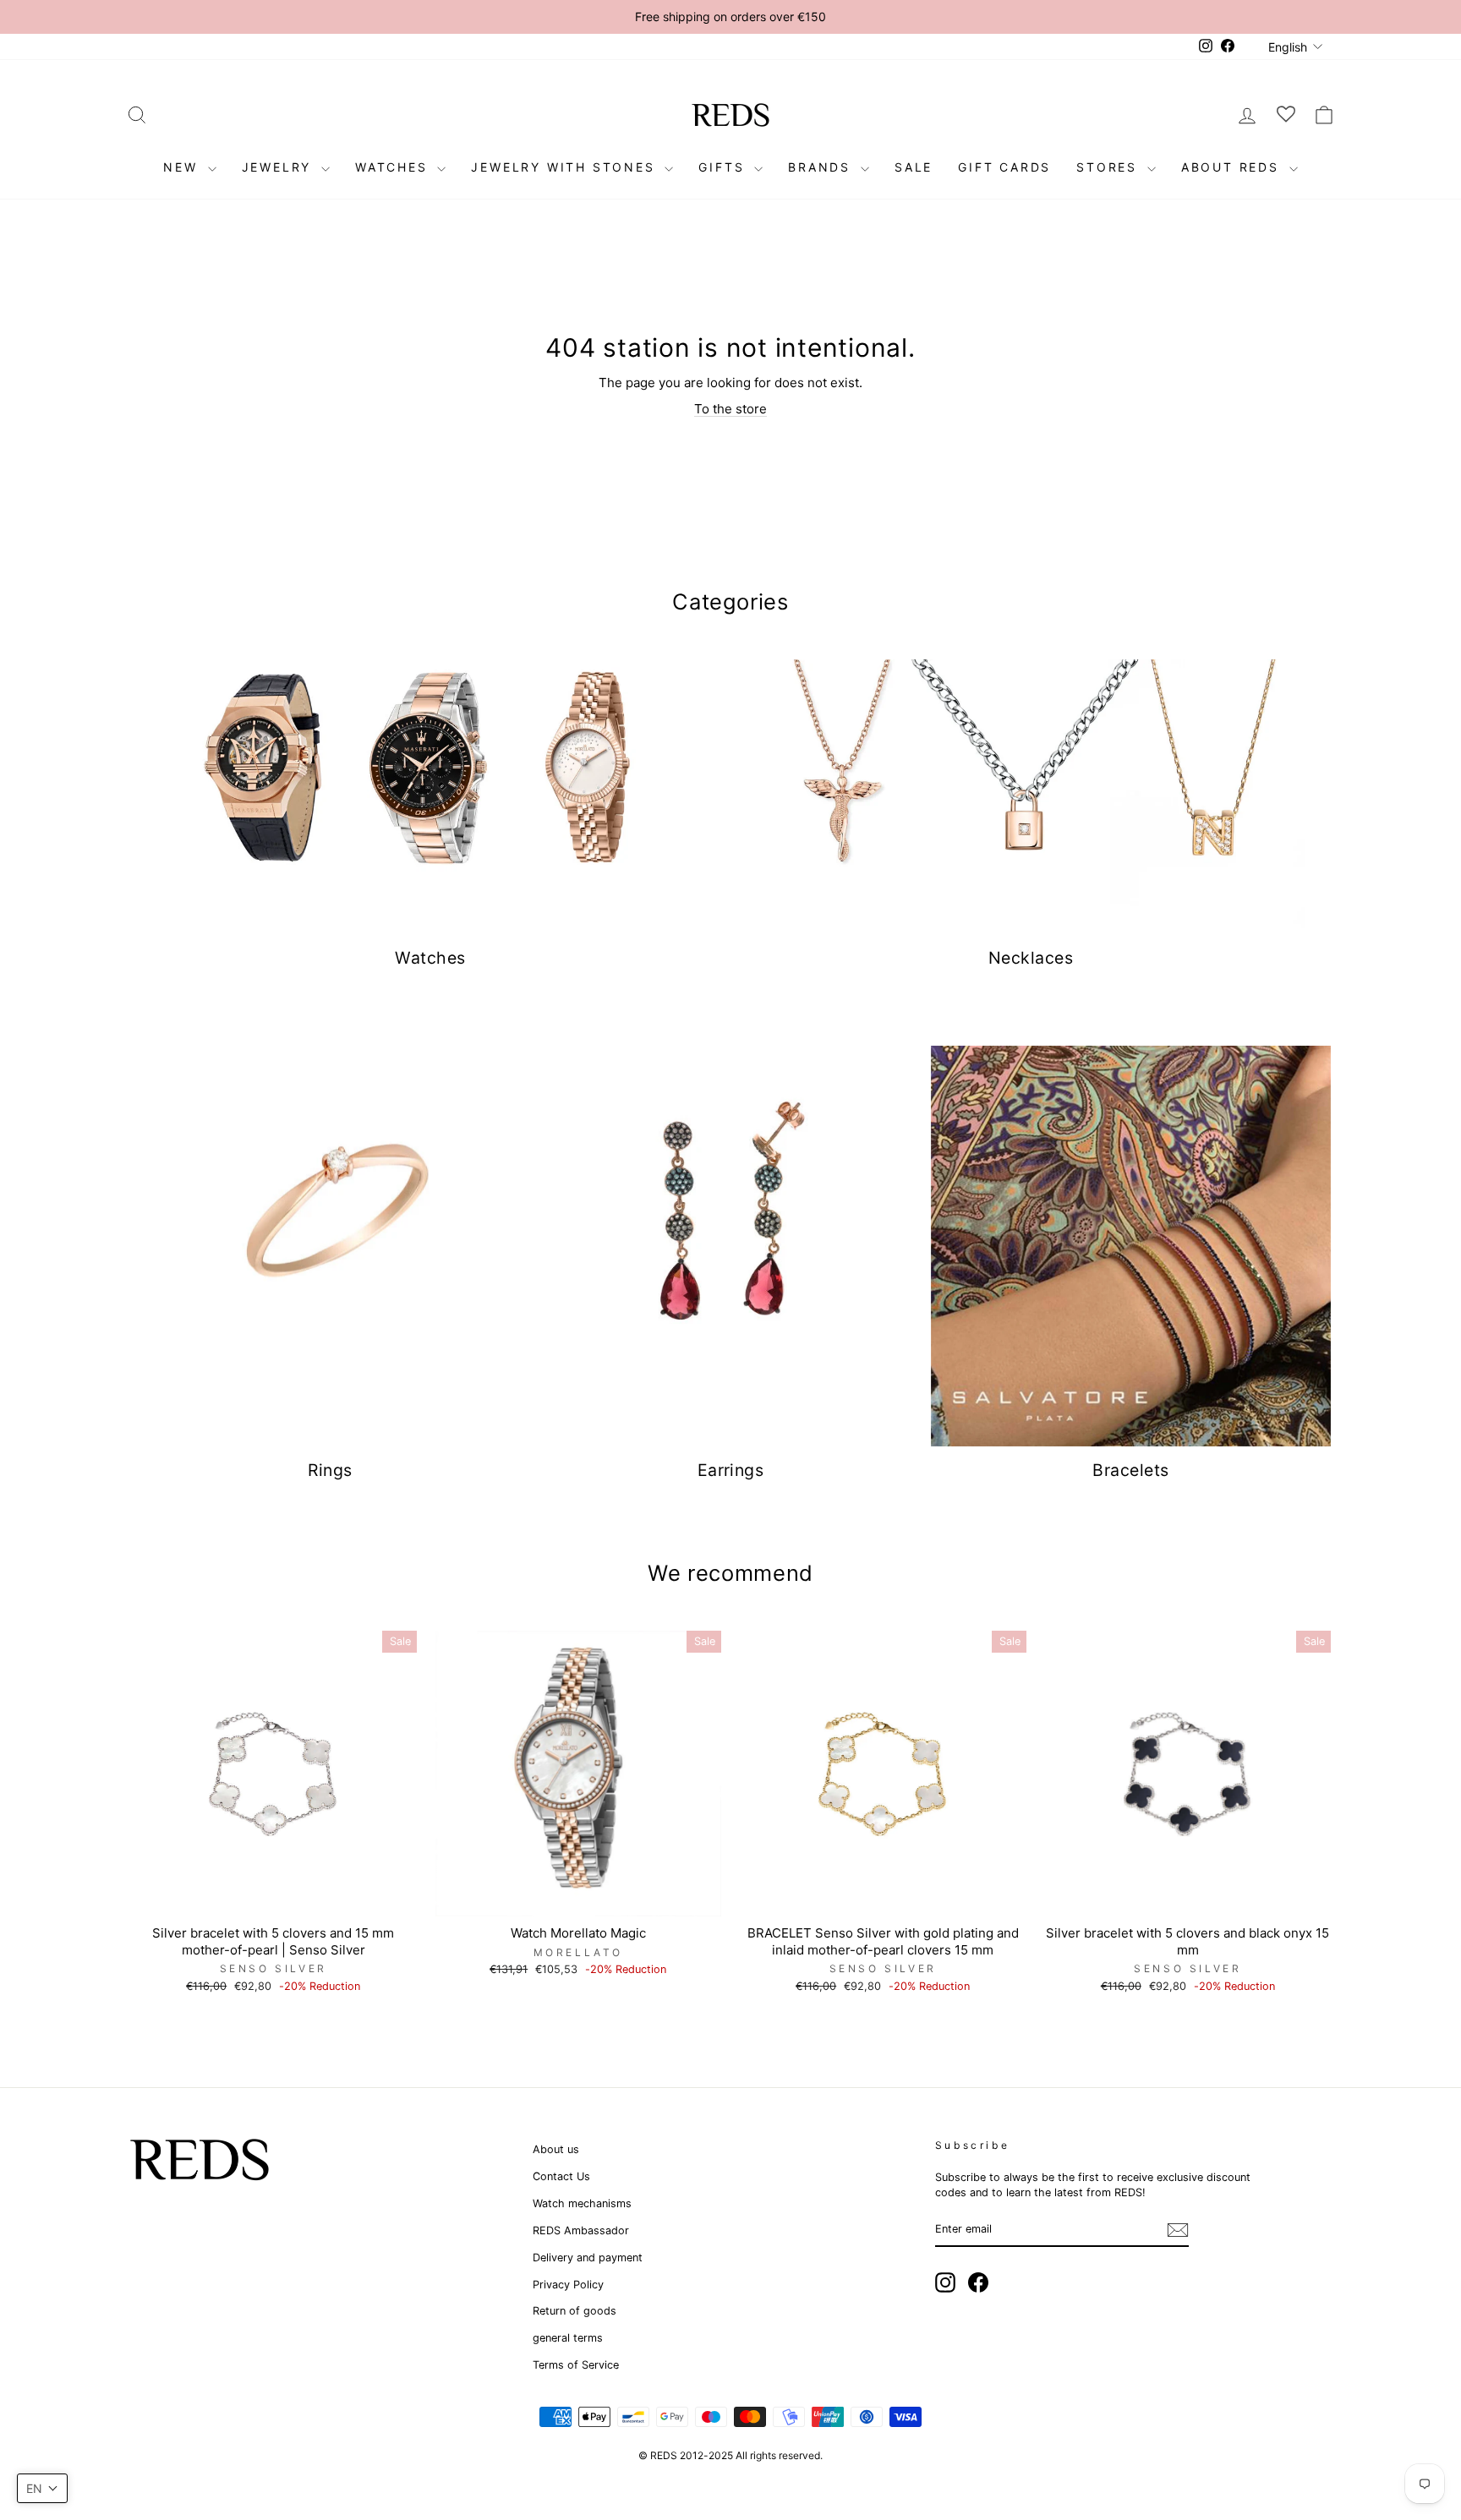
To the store (730, 409)
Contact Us (561, 2176)
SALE (914, 167)
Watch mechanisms (582, 2203)
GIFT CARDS (1004, 167)
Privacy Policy (568, 2285)
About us (556, 2149)
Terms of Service (576, 2365)
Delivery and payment (588, 2258)
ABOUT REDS (1233, 167)
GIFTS (724, 167)
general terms (568, 2338)
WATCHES (394, 167)
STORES (1110, 167)
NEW (183, 167)
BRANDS (822, 167)
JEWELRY (279, 167)
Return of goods (575, 2311)
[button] (42, 2488)
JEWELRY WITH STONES (566, 167)
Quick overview (273, 1897)
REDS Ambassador (581, 2230)
